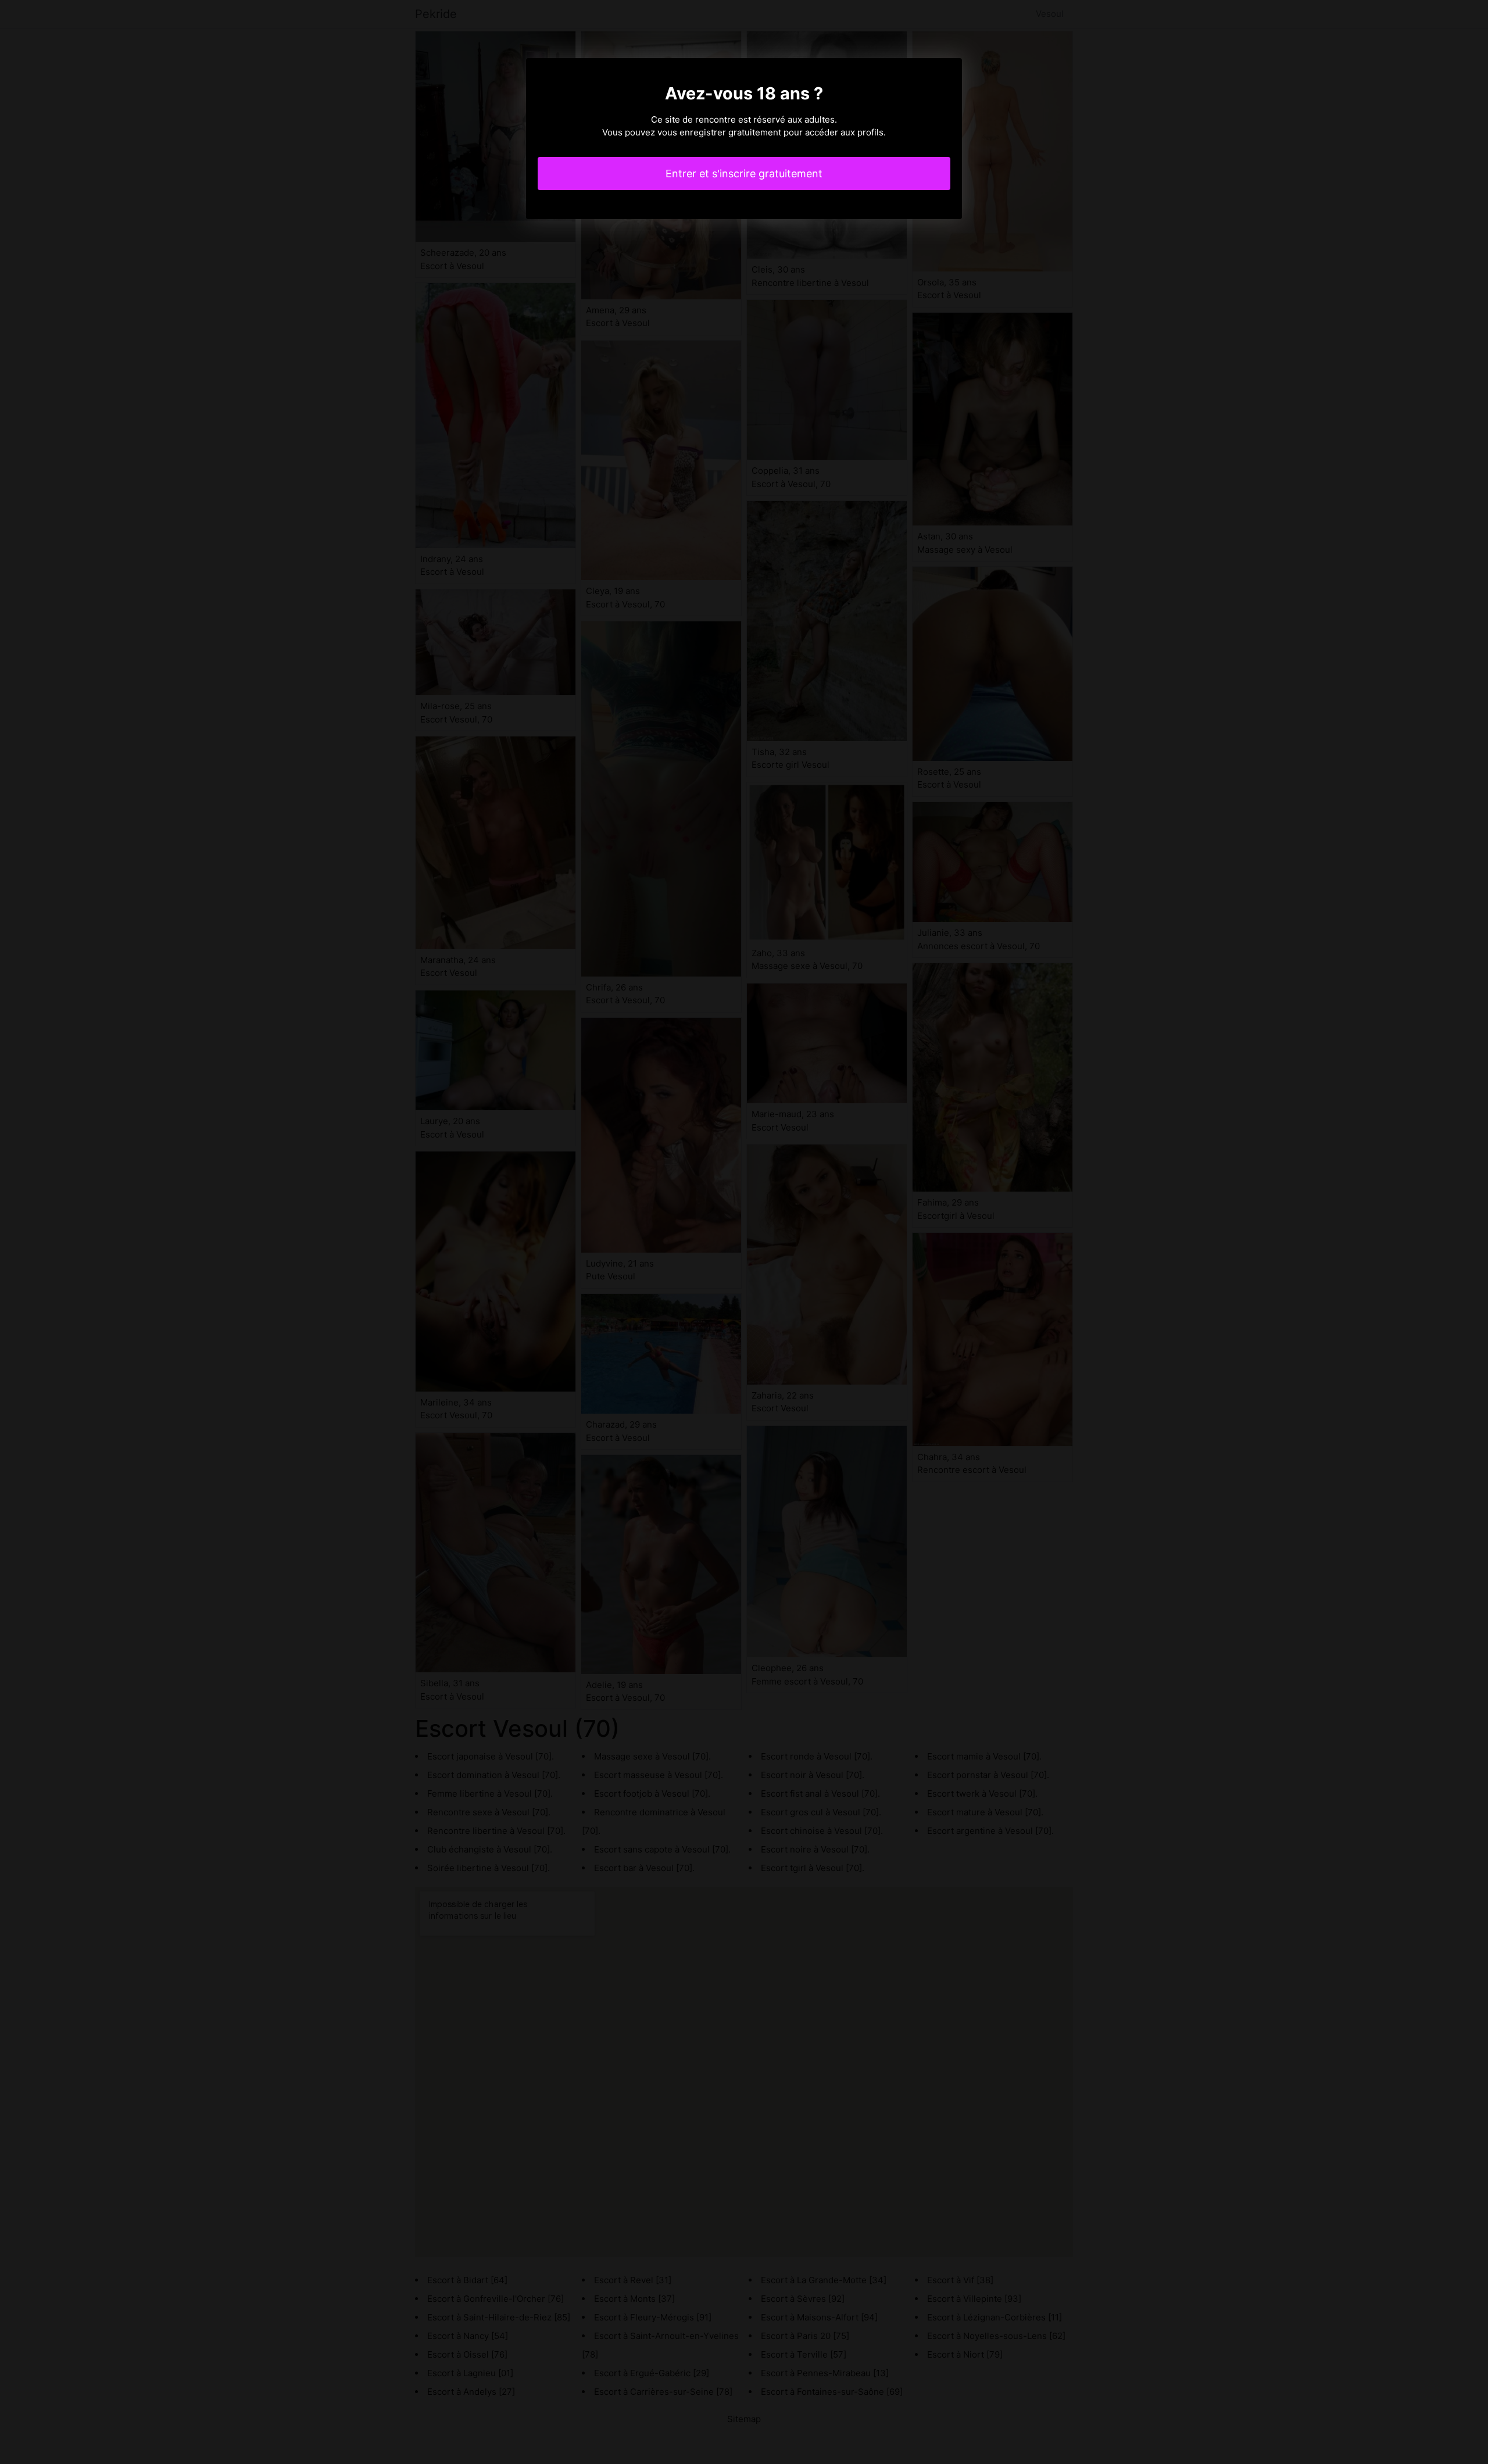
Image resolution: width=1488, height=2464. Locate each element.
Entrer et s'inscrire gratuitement (744, 174)
